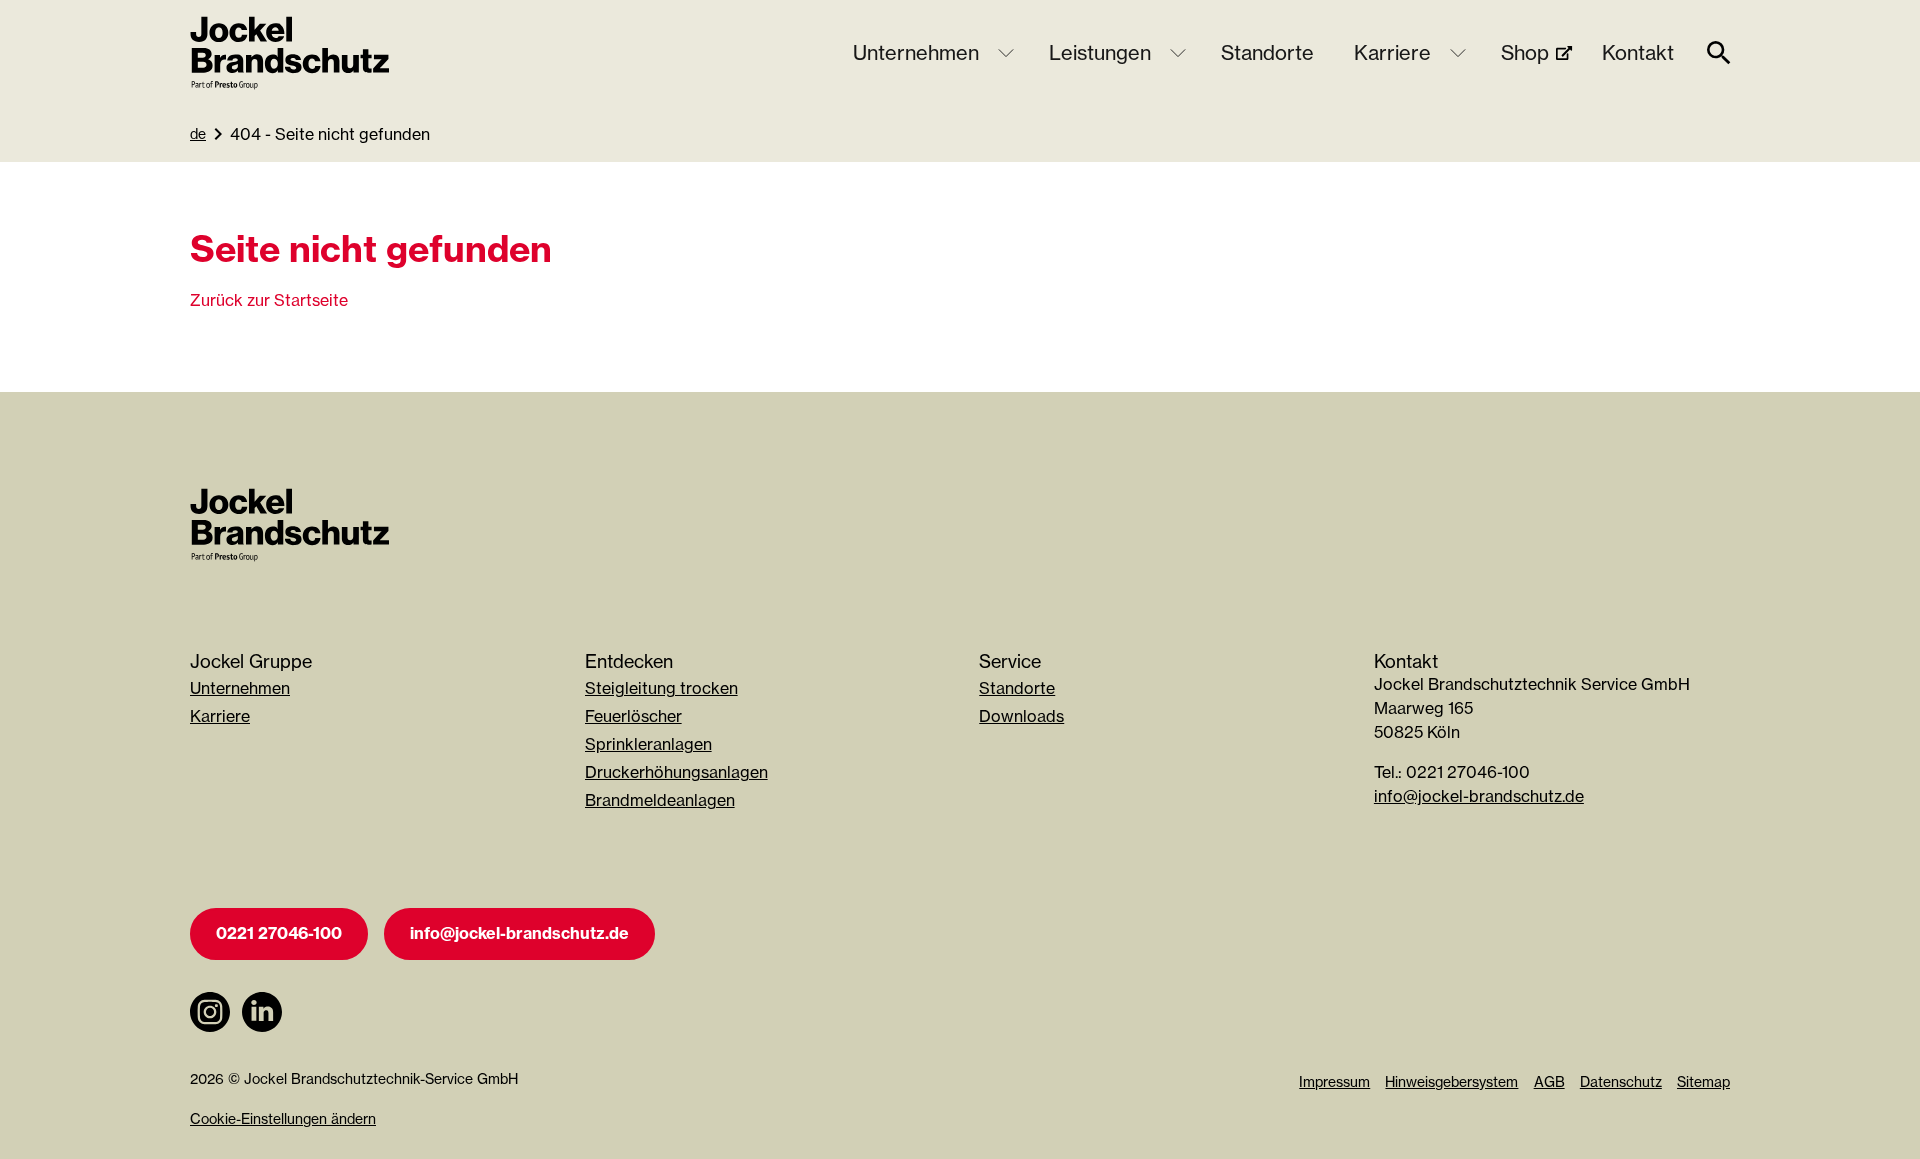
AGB (1549, 1081)
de (198, 133)
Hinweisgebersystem (1451, 1081)
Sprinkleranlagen (648, 744)
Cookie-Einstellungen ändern (283, 1118)
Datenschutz (1621, 1081)
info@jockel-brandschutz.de (1479, 796)
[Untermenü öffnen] (1006, 53)
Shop (1525, 52)
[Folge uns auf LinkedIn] (262, 1042)
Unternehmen (916, 52)
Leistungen (1100, 52)
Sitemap (1703, 1081)
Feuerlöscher (633, 716)
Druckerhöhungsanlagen (676, 772)
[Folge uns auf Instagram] (210, 1042)
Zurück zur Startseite (269, 300)
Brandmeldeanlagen (660, 800)
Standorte (1267, 52)
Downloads (1021, 716)
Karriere (1392, 52)
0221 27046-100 (279, 933)
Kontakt (1638, 52)
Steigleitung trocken (661, 688)
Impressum (1334, 1081)
